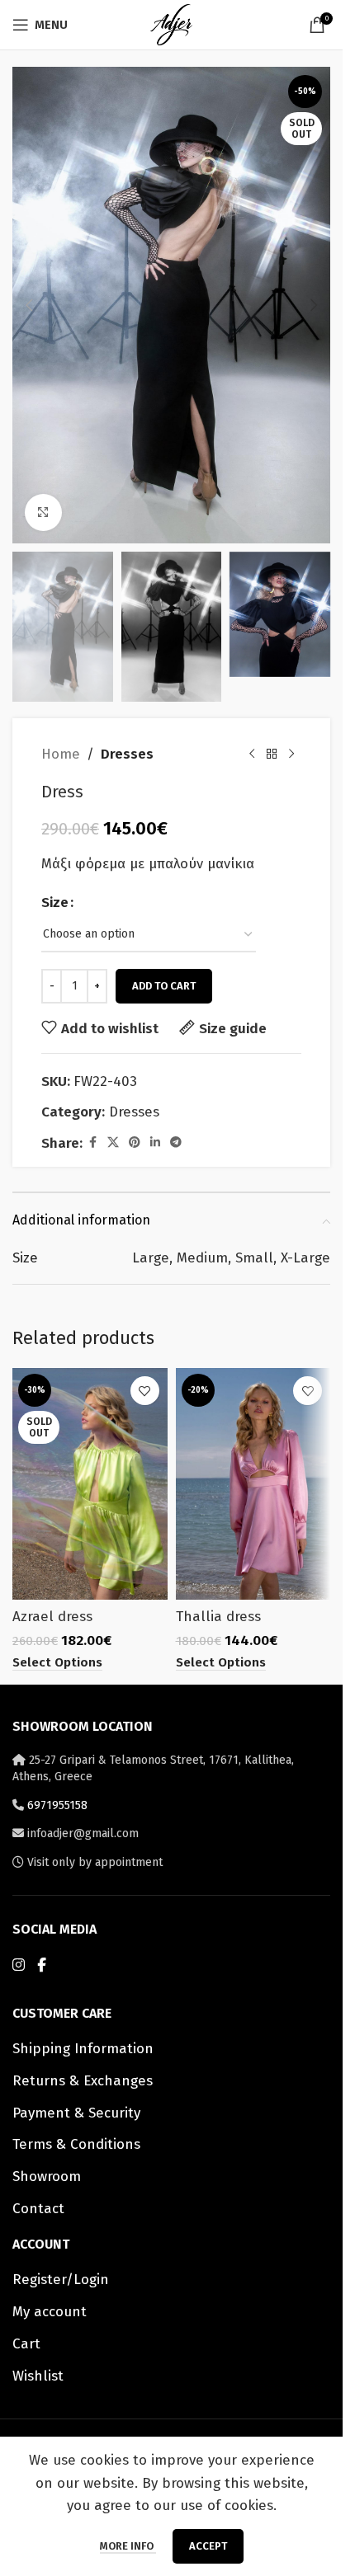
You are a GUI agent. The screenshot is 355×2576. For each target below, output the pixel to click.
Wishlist (38, 2376)
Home (61, 754)
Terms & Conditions (76, 2144)
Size (55, 903)
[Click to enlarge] (43, 512)
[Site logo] (171, 24)
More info (128, 2546)
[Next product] (291, 754)
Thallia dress (218, 1617)
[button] (29, 305)
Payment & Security (76, 2113)
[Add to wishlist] (145, 1391)
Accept (208, 2546)
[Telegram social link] (176, 1143)
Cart (26, 2344)
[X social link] (113, 1143)
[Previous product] (252, 754)
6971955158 (57, 1805)
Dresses (127, 754)
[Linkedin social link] (155, 1143)
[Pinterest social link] (135, 1143)
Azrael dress (52, 1617)
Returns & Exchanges (83, 2081)
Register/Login (61, 2280)
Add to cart (164, 986)
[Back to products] (272, 754)
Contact (38, 2209)
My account (50, 2312)
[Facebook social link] (92, 1143)
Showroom (47, 2176)
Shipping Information (83, 2049)
